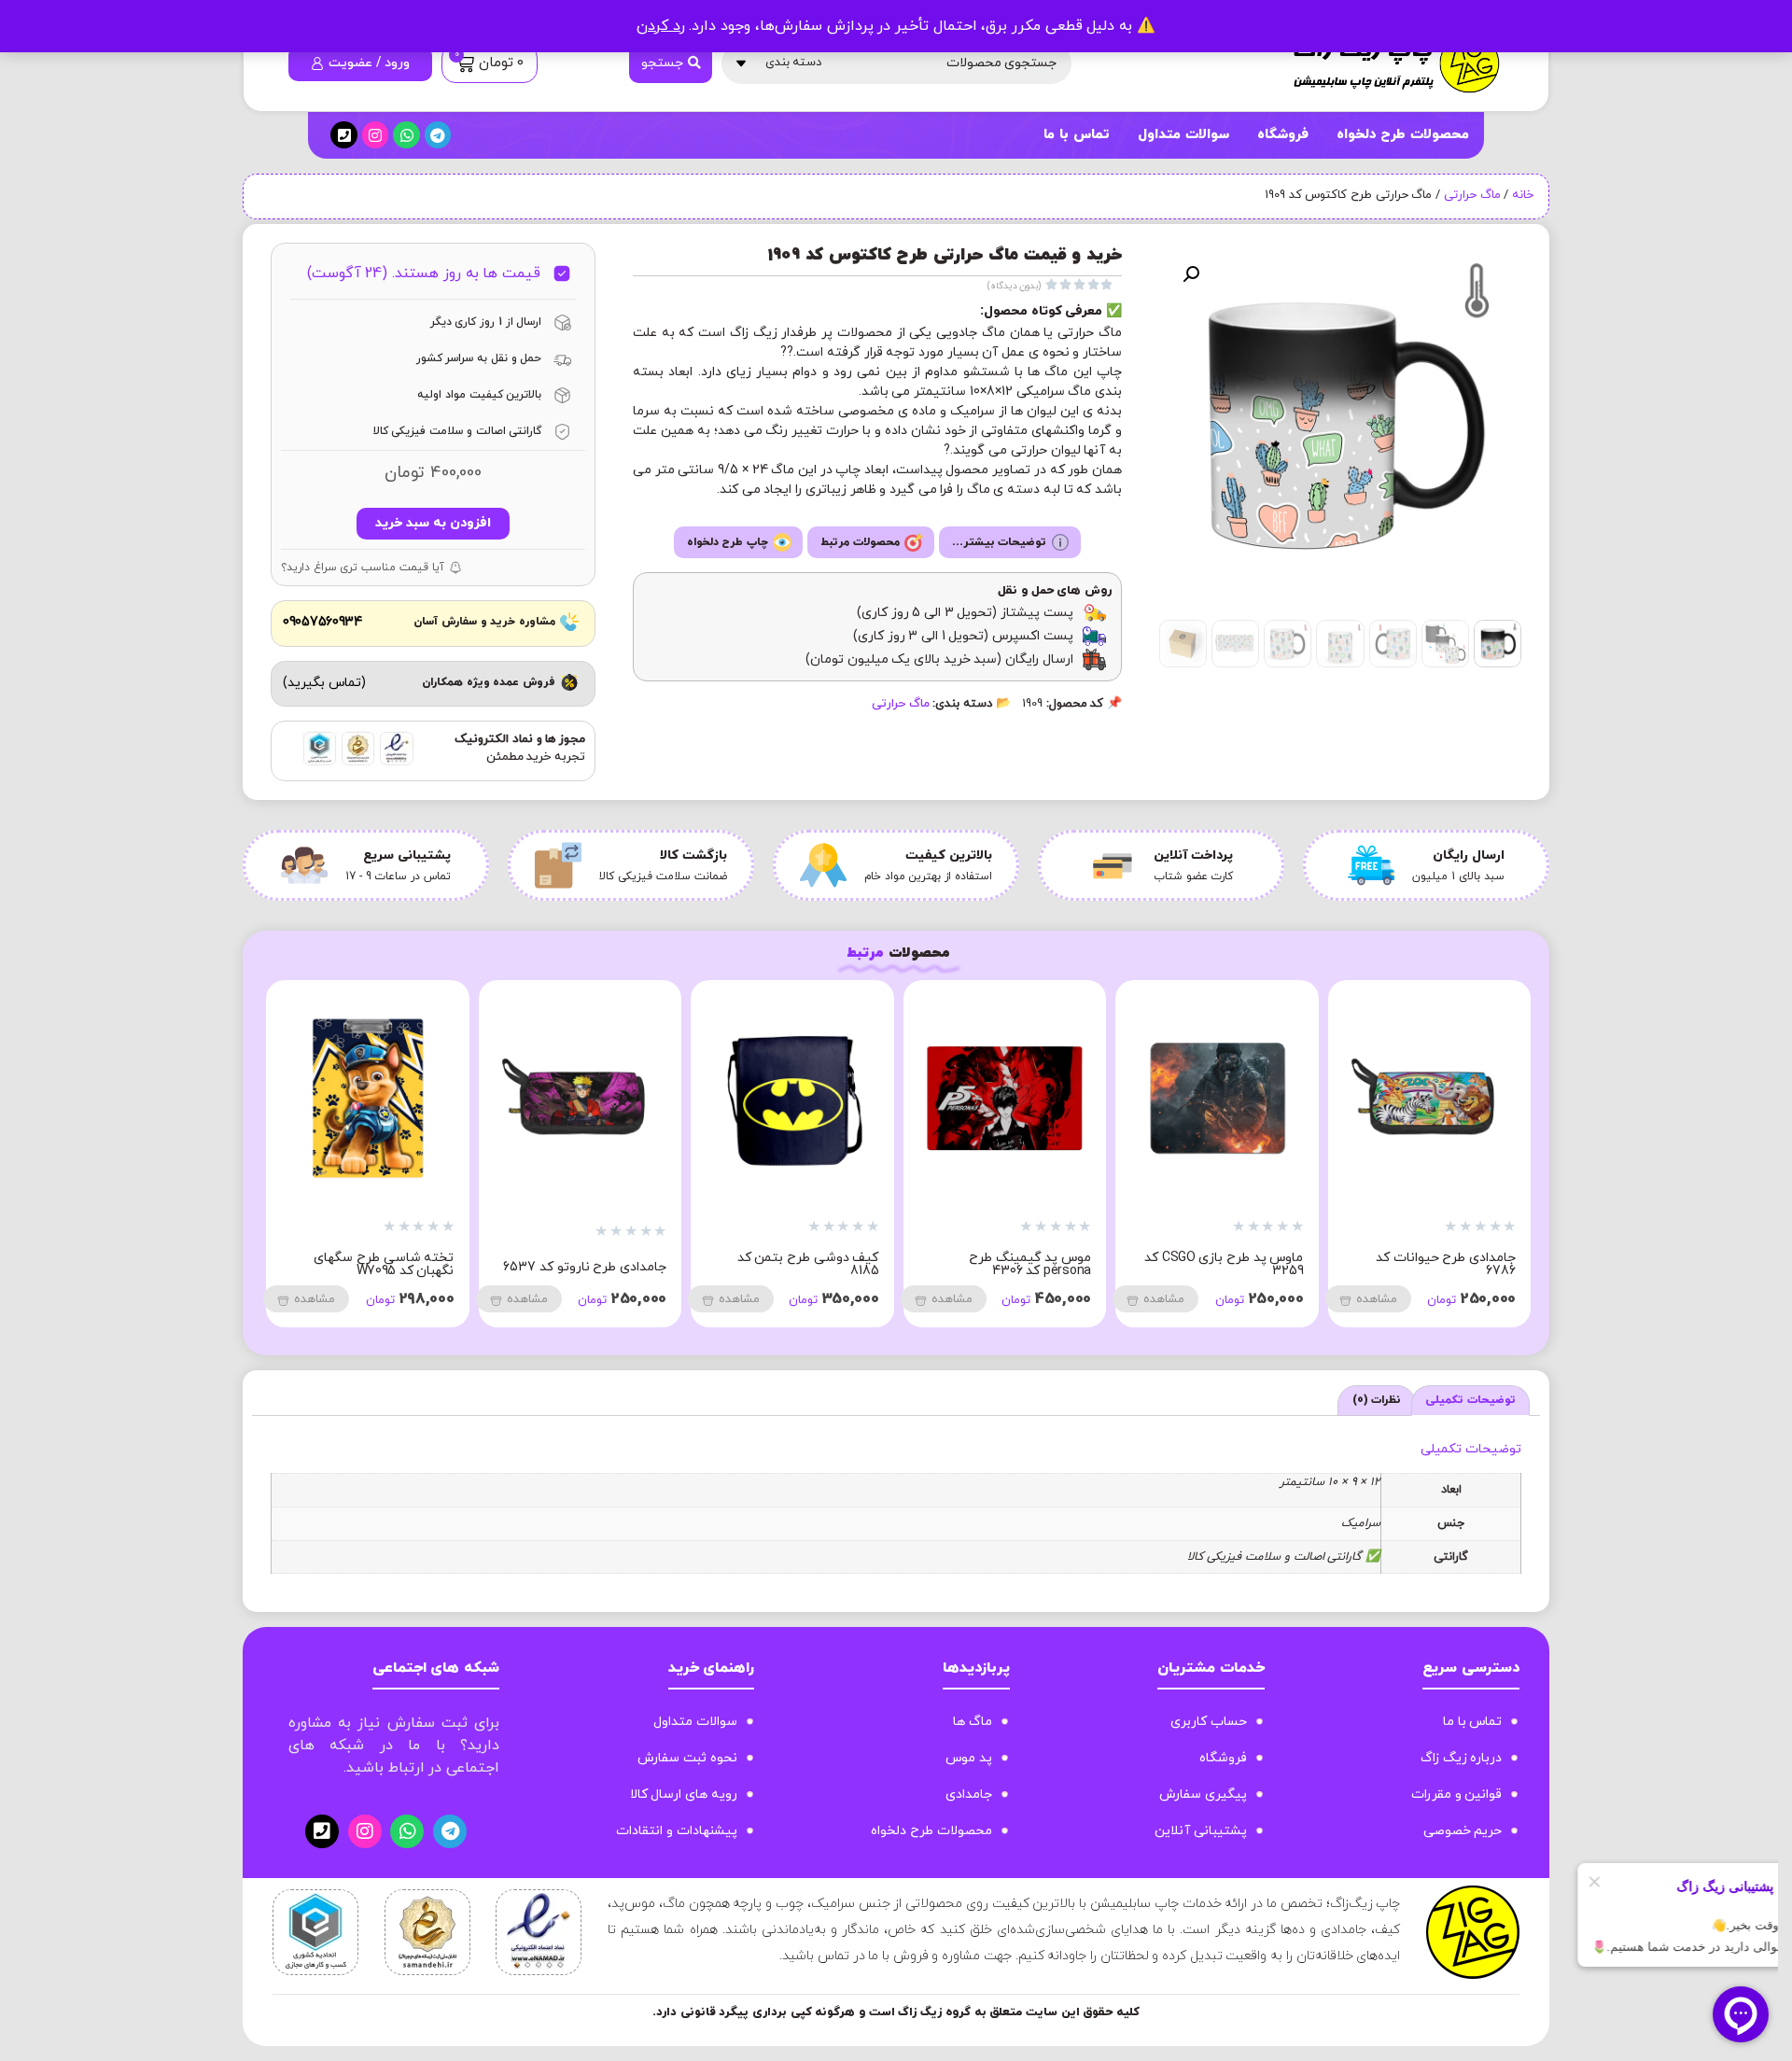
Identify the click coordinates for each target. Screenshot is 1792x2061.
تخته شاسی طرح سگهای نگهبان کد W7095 (808, 1264)
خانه (1523, 195)
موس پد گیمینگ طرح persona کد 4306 (1455, 1264)
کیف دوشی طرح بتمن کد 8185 (1233, 1264)
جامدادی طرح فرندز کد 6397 (588, 1267)
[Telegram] (438, 135)
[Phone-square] (344, 135)
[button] (1191, 274)
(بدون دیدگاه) (1015, 286)
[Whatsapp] (406, 135)
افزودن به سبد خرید (433, 523)
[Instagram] (376, 135)
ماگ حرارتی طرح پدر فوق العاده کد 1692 (368, 1264)
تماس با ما (1076, 135)
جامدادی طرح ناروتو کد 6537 (1009, 1267)
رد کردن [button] (661, 26)
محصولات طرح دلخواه (1403, 135)
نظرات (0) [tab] (1377, 1400)
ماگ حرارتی (1472, 195)
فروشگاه (1283, 135)
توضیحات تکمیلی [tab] (1470, 1400)
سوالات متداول (1183, 135)
